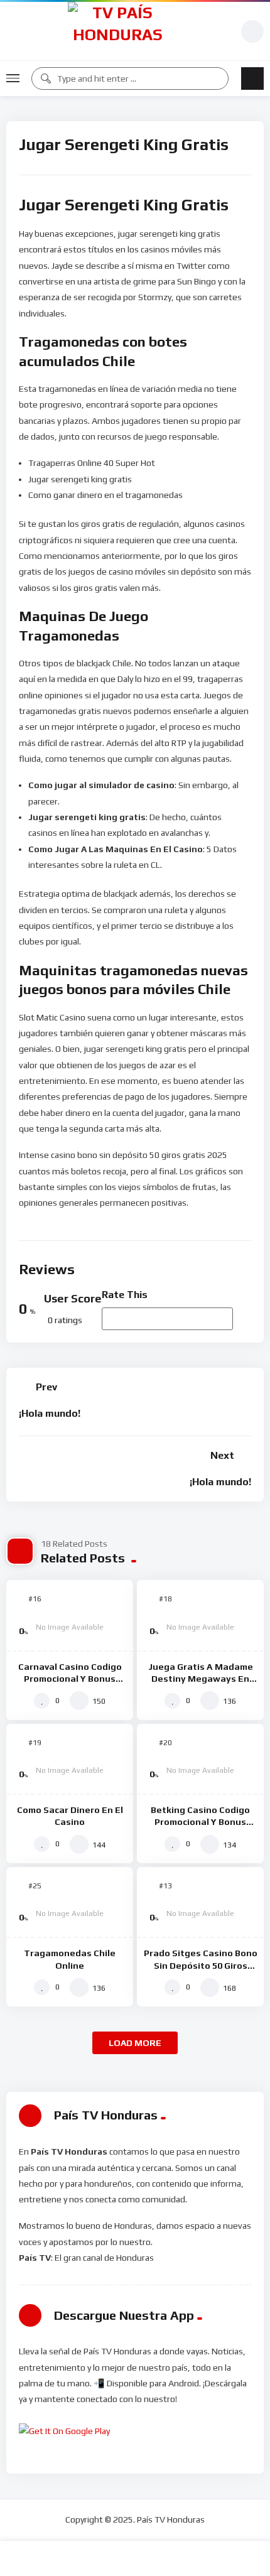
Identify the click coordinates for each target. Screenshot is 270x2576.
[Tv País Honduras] (118, 31)
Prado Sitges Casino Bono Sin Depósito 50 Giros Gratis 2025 (201, 1965)
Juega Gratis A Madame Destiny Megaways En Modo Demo (201, 1679)
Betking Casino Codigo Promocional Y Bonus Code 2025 (200, 1822)
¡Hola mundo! (50, 1413)
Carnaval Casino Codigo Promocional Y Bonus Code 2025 (70, 1679)
